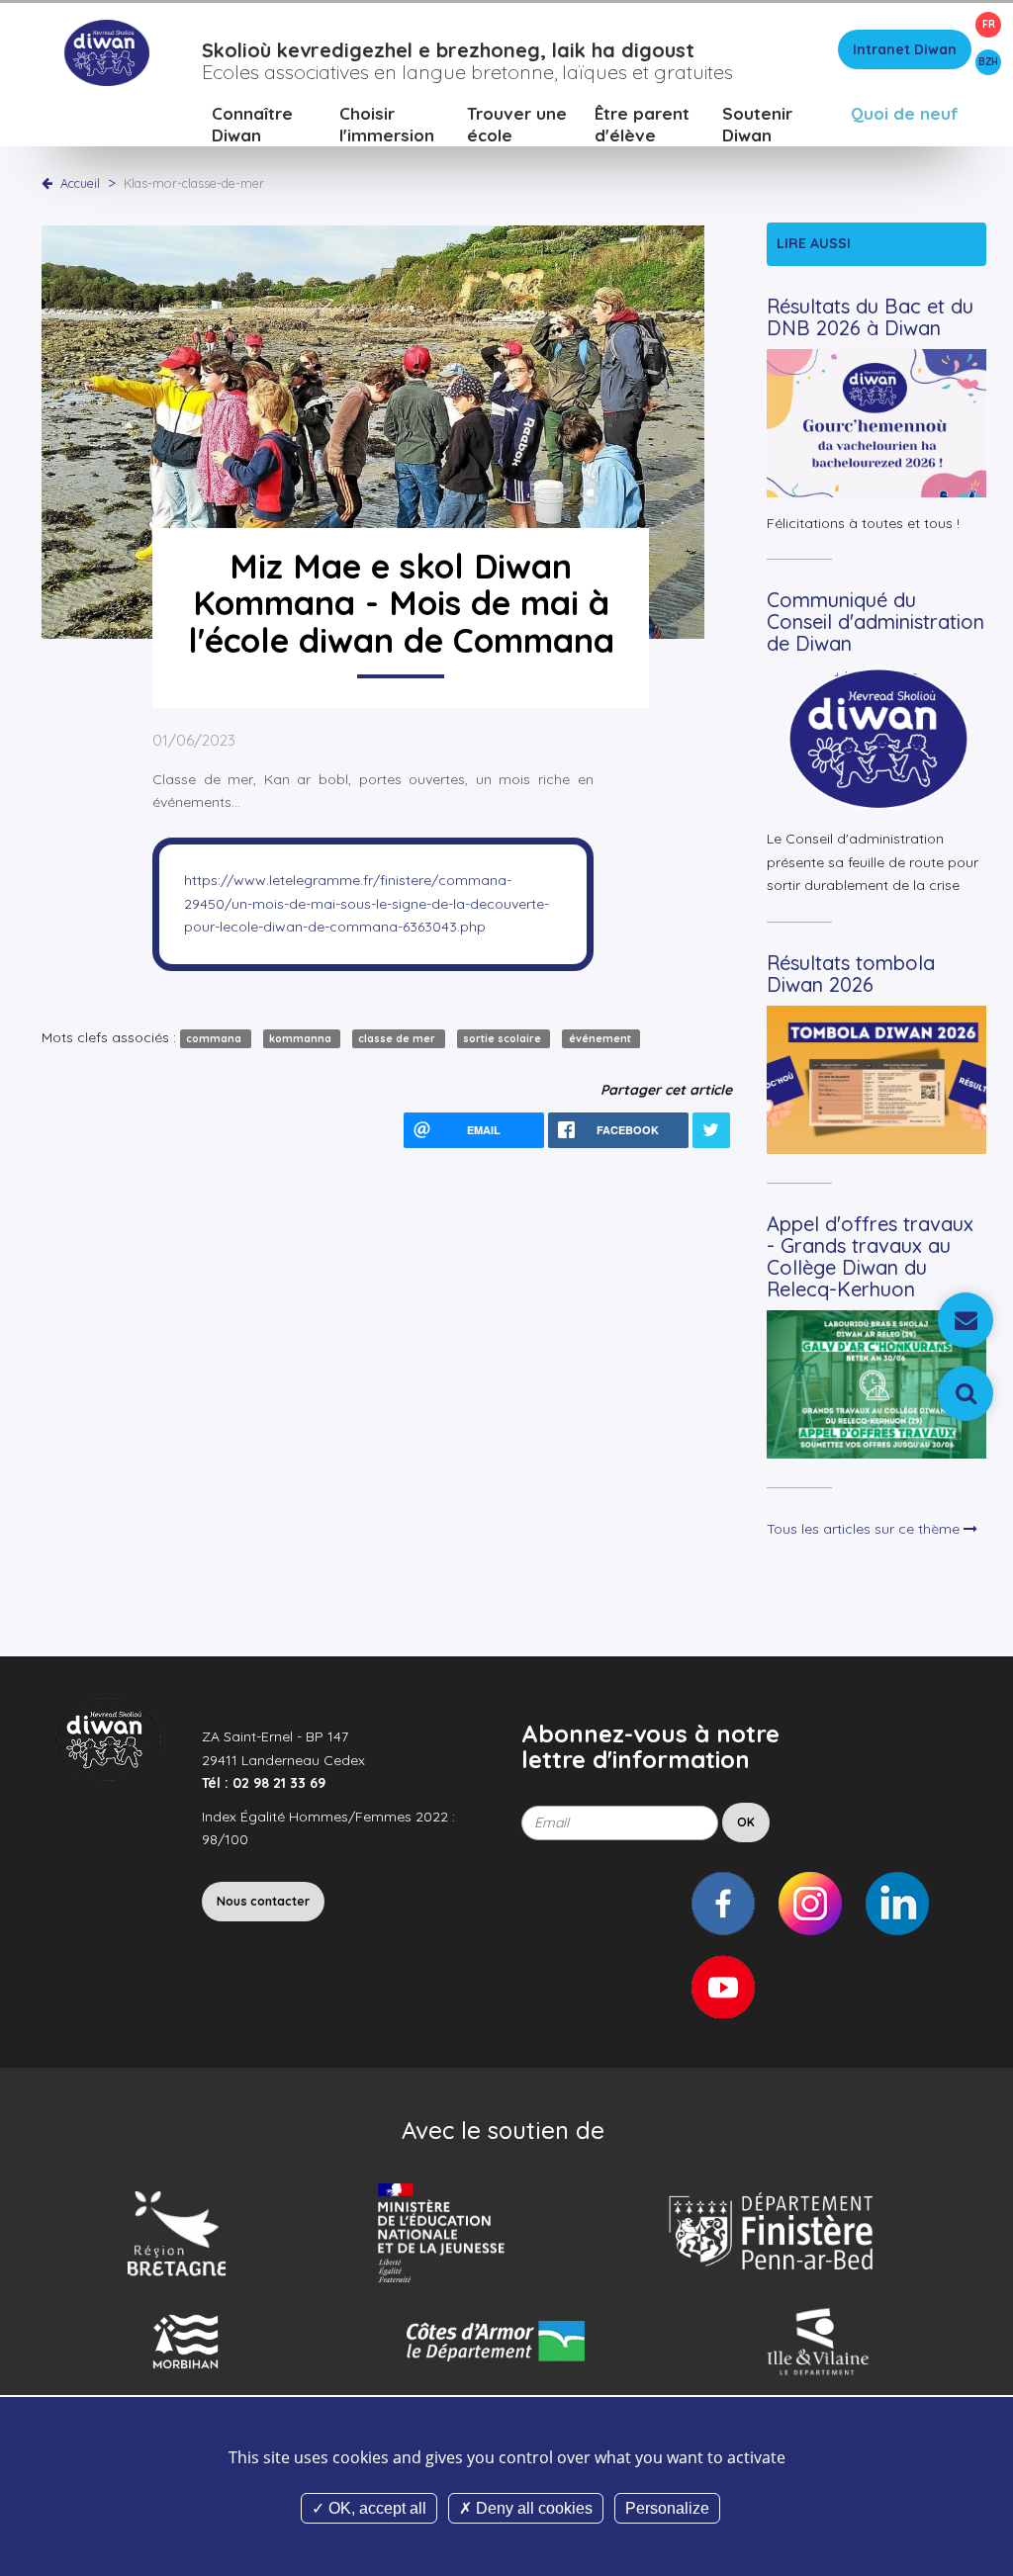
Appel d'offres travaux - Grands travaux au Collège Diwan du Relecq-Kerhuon (870, 1256)
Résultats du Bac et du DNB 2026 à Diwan (870, 317)
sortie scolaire (504, 1038)
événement (601, 1038)
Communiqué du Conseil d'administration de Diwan (875, 622)
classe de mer (398, 1038)
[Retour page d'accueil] (106, 51)
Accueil (80, 183)
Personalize (667, 2508)
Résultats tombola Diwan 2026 (851, 974)
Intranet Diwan (905, 49)
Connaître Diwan (252, 124)
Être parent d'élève (642, 124)
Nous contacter (263, 1901)
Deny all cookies (532, 2508)
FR (989, 24)
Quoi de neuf (905, 113)
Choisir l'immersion (387, 124)
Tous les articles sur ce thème (865, 1529)
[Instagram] (810, 1904)
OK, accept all (375, 2508)
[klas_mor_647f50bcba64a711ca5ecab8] (373, 430)
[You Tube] (723, 1987)
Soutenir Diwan (757, 124)
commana (215, 1038)
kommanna (302, 1038)
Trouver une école (517, 124)
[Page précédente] (51, 183)
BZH (988, 62)
